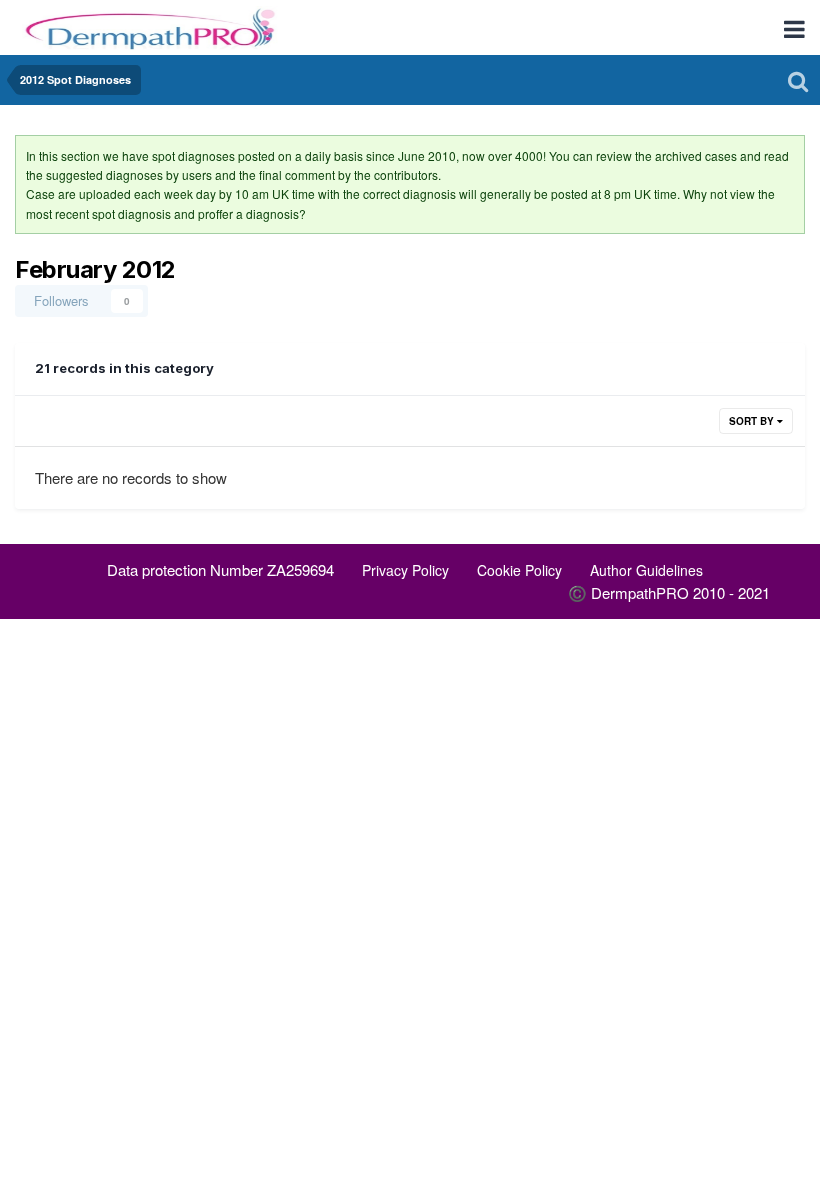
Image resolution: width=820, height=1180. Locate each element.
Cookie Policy (519, 570)
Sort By (753, 421)
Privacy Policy (405, 570)
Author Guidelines (646, 570)
